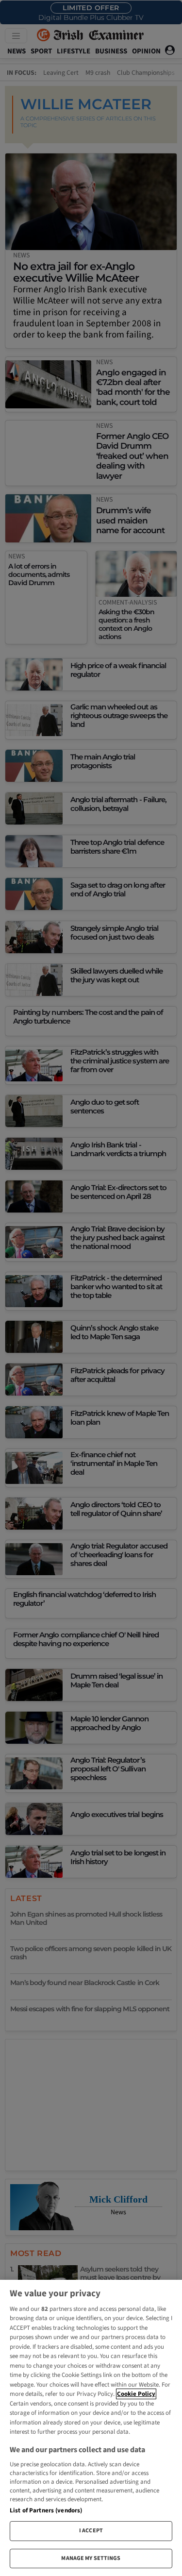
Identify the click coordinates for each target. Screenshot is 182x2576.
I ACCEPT (91, 2531)
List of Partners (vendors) (46, 2510)
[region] (91, 2428)
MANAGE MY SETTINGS (91, 2558)
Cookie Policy (136, 2394)
